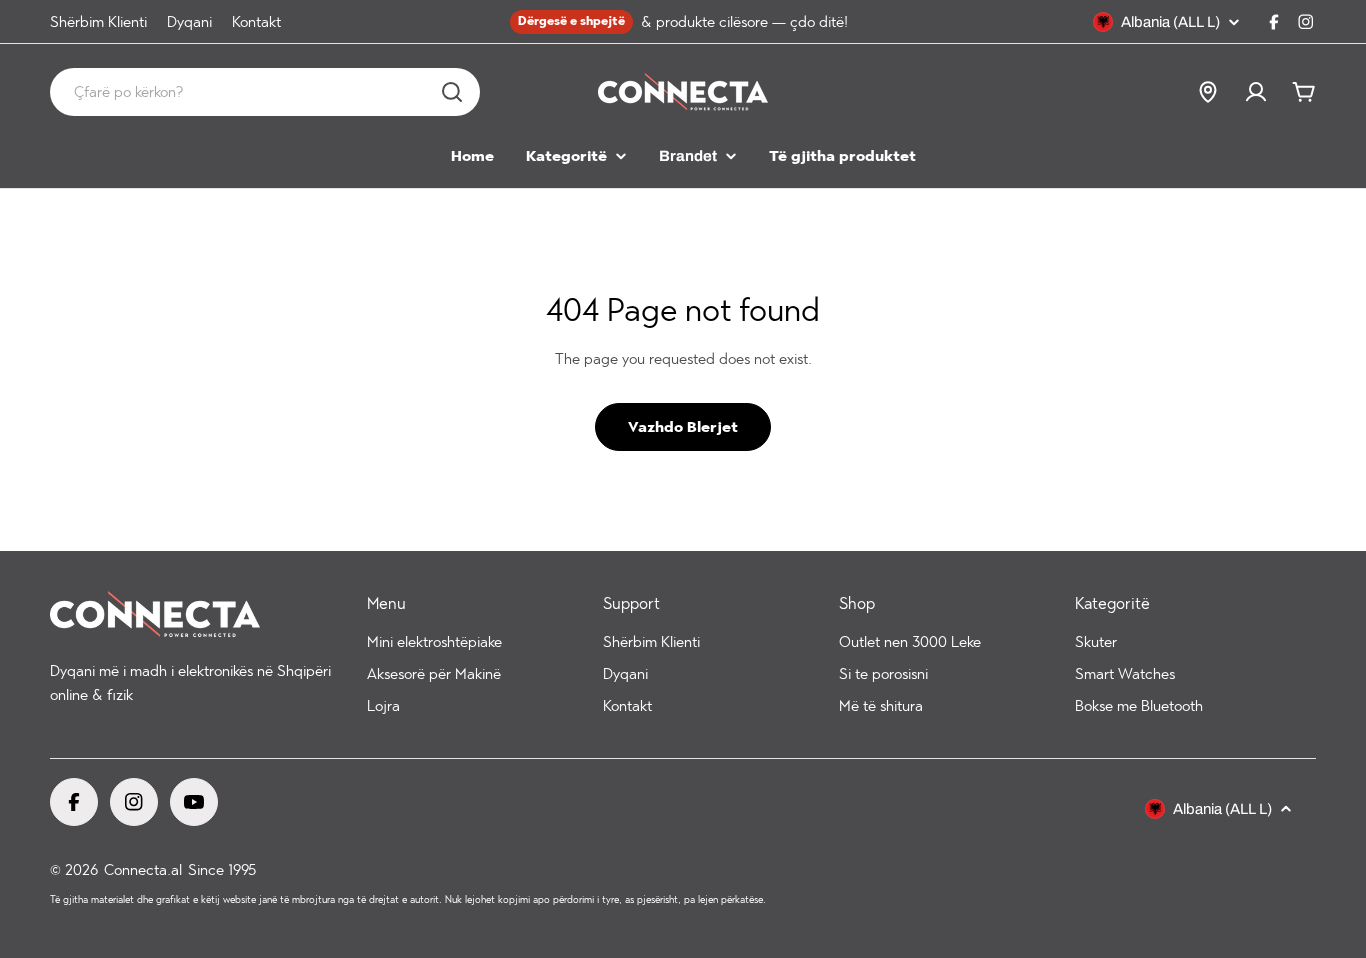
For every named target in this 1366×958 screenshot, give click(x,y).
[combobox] (265, 92)
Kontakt (256, 22)
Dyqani (189, 22)
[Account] (1256, 92)
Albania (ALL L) (1170, 22)
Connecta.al (143, 870)
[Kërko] (452, 92)
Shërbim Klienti (98, 22)
